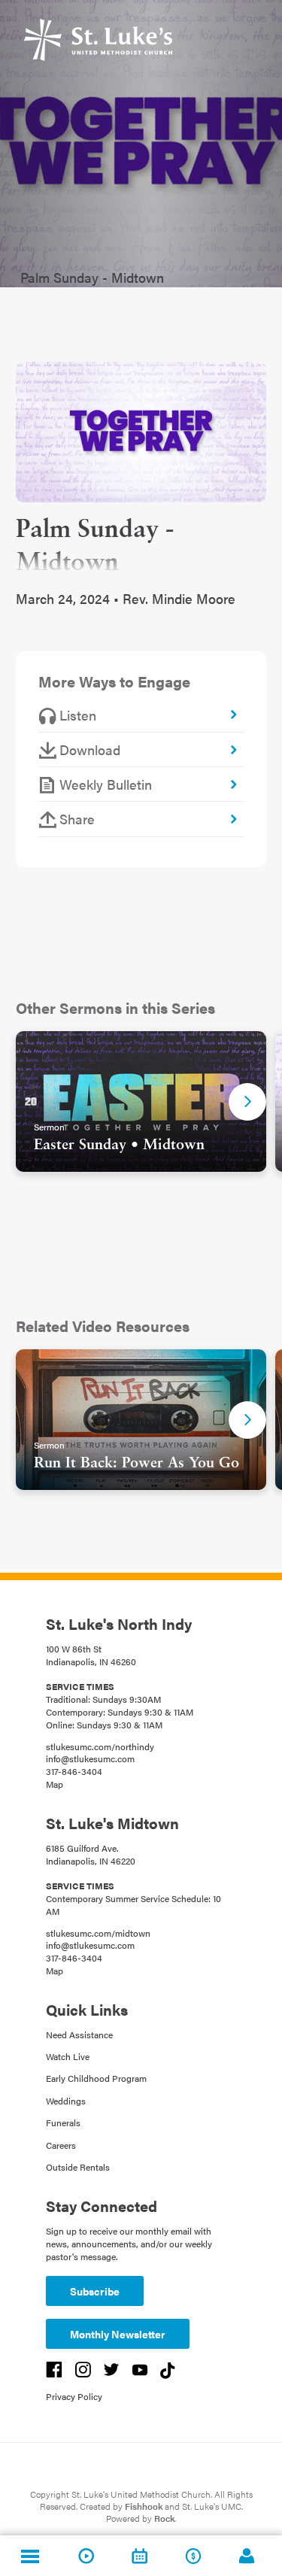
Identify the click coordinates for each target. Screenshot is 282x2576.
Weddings (66, 2101)
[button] (247, 1102)
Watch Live (68, 2056)
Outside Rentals (78, 2167)
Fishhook (144, 2506)
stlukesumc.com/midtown (98, 1933)
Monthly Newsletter (118, 2334)
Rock (164, 2518)
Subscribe (95, 2291)
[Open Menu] (30, 2556)
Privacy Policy (74, 2396)
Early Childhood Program (96, 2078)
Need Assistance (79, 2034)
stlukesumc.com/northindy (100, 1746)
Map (55, 1784)
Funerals (63, 2122)
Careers (61, 2145)
